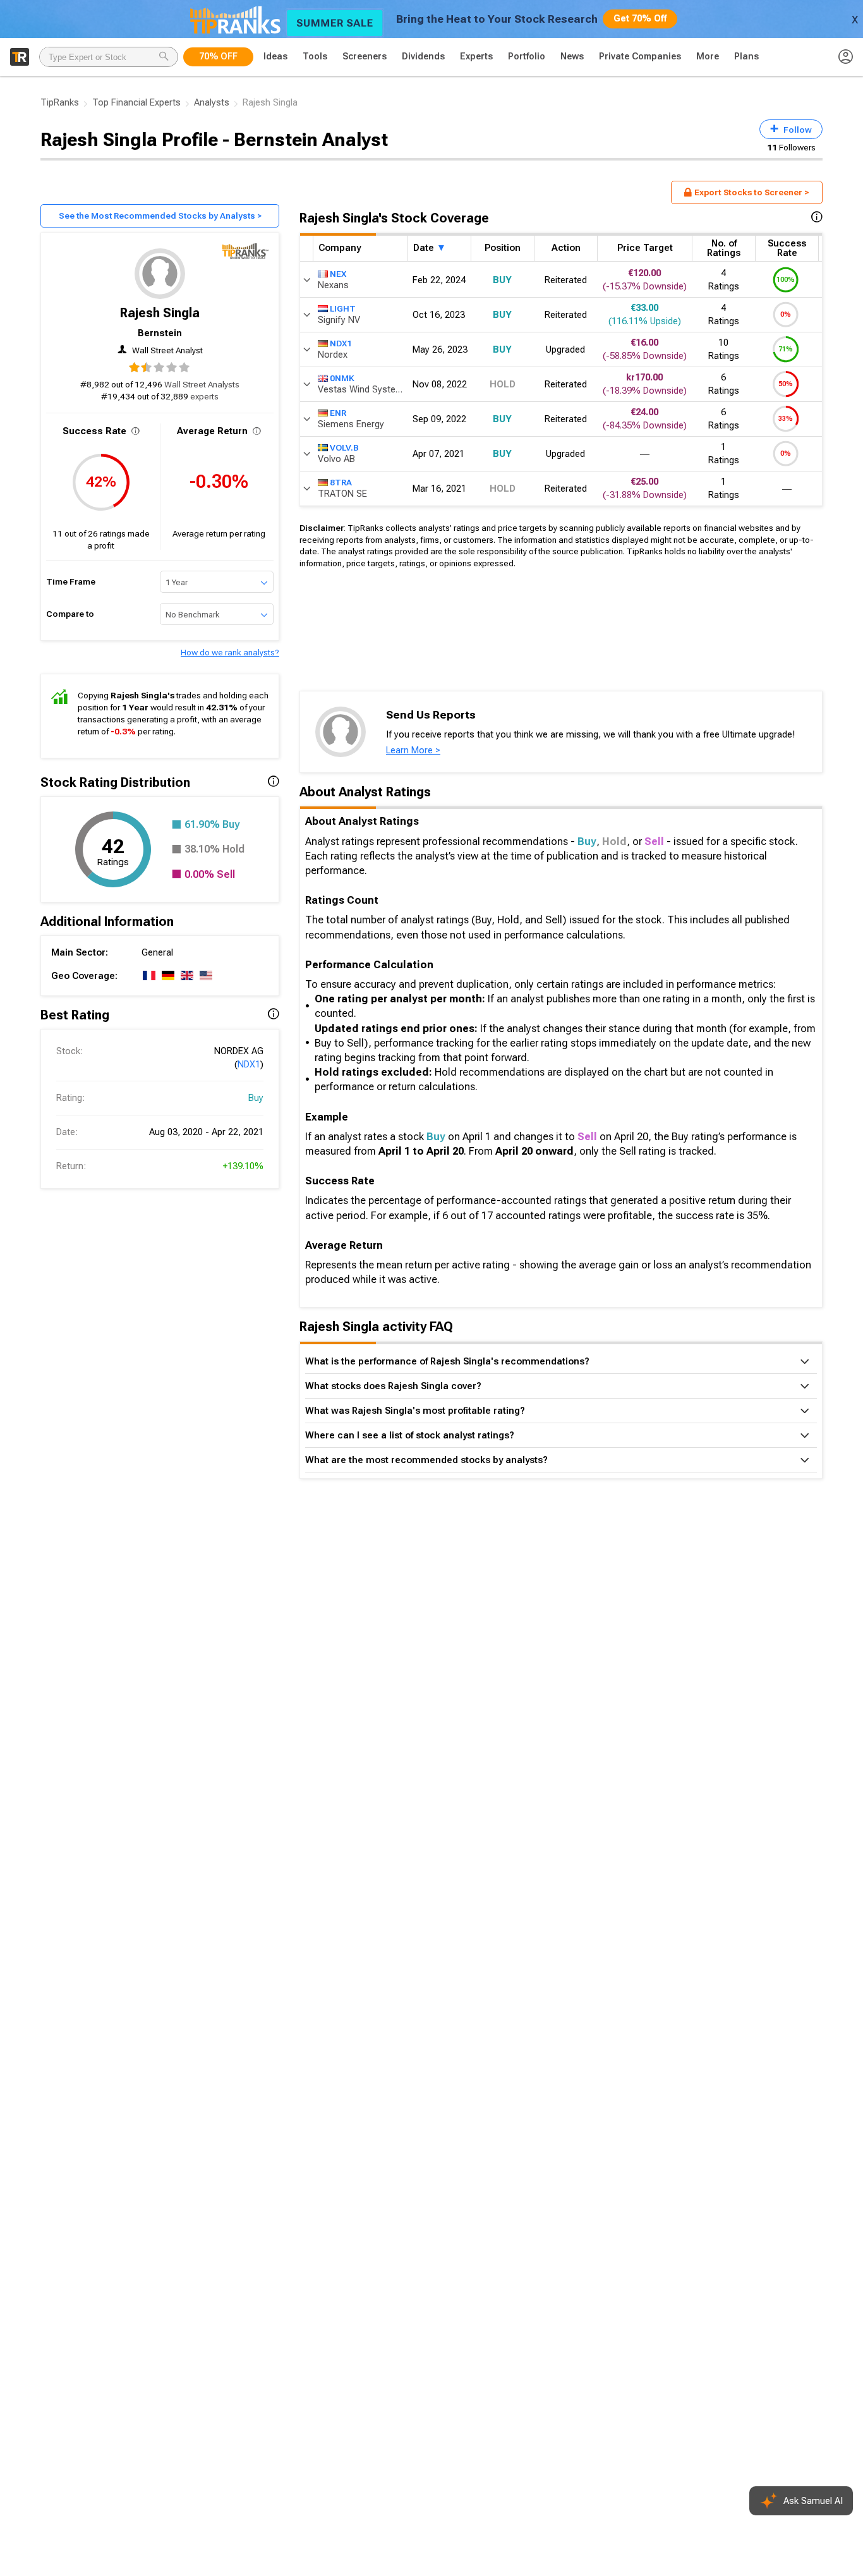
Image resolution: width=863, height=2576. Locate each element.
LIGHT (343, 308)
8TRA (341, 482)
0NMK (342, 377)
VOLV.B (344, 447)
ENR (338, 412)
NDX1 (249, 1064)
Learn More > (413, 750)
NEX (338, 273)
